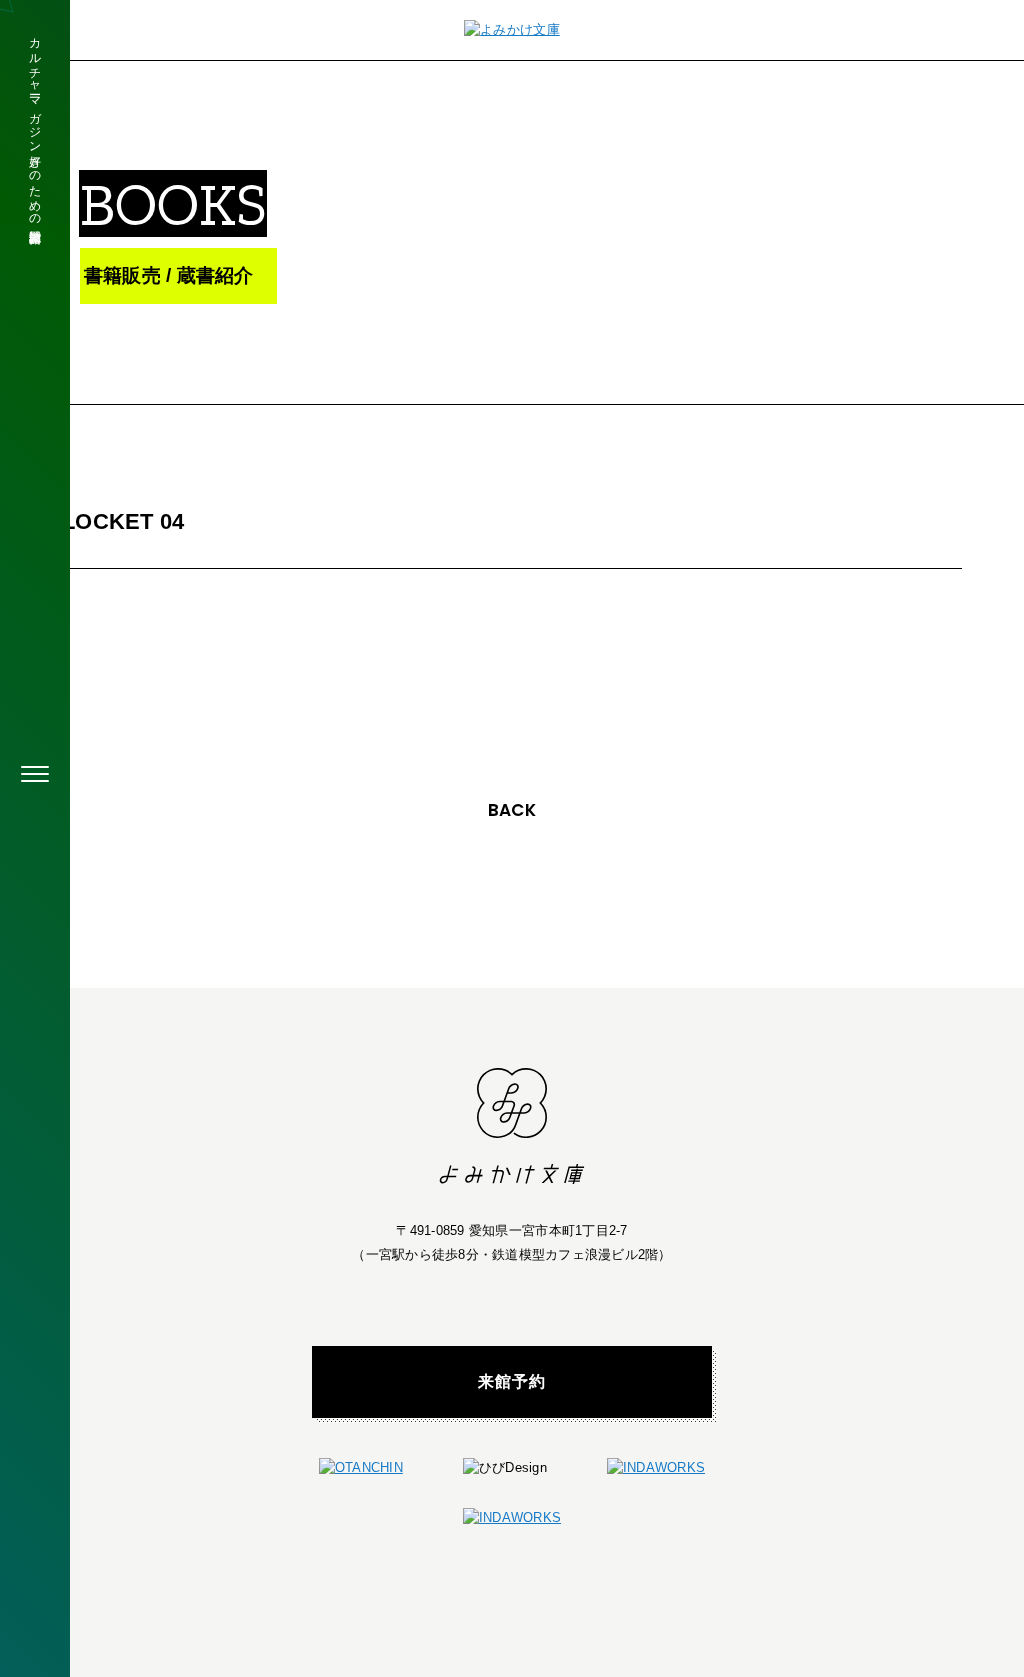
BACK (512, 810)
